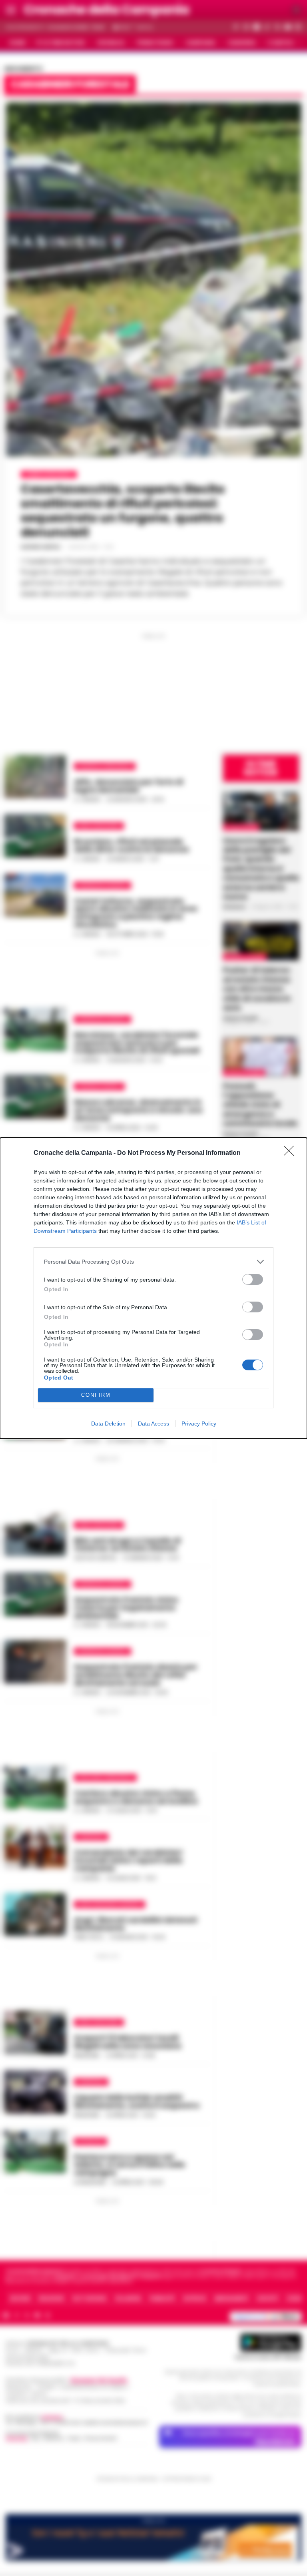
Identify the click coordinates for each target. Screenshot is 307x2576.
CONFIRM (96, 1395)
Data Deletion (108, 1424)
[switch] (253, 1279)
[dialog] (153, 1288)
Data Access (153, 1424)
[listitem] (153, 1262)
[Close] (291, 1153)
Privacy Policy (199, 1424)
